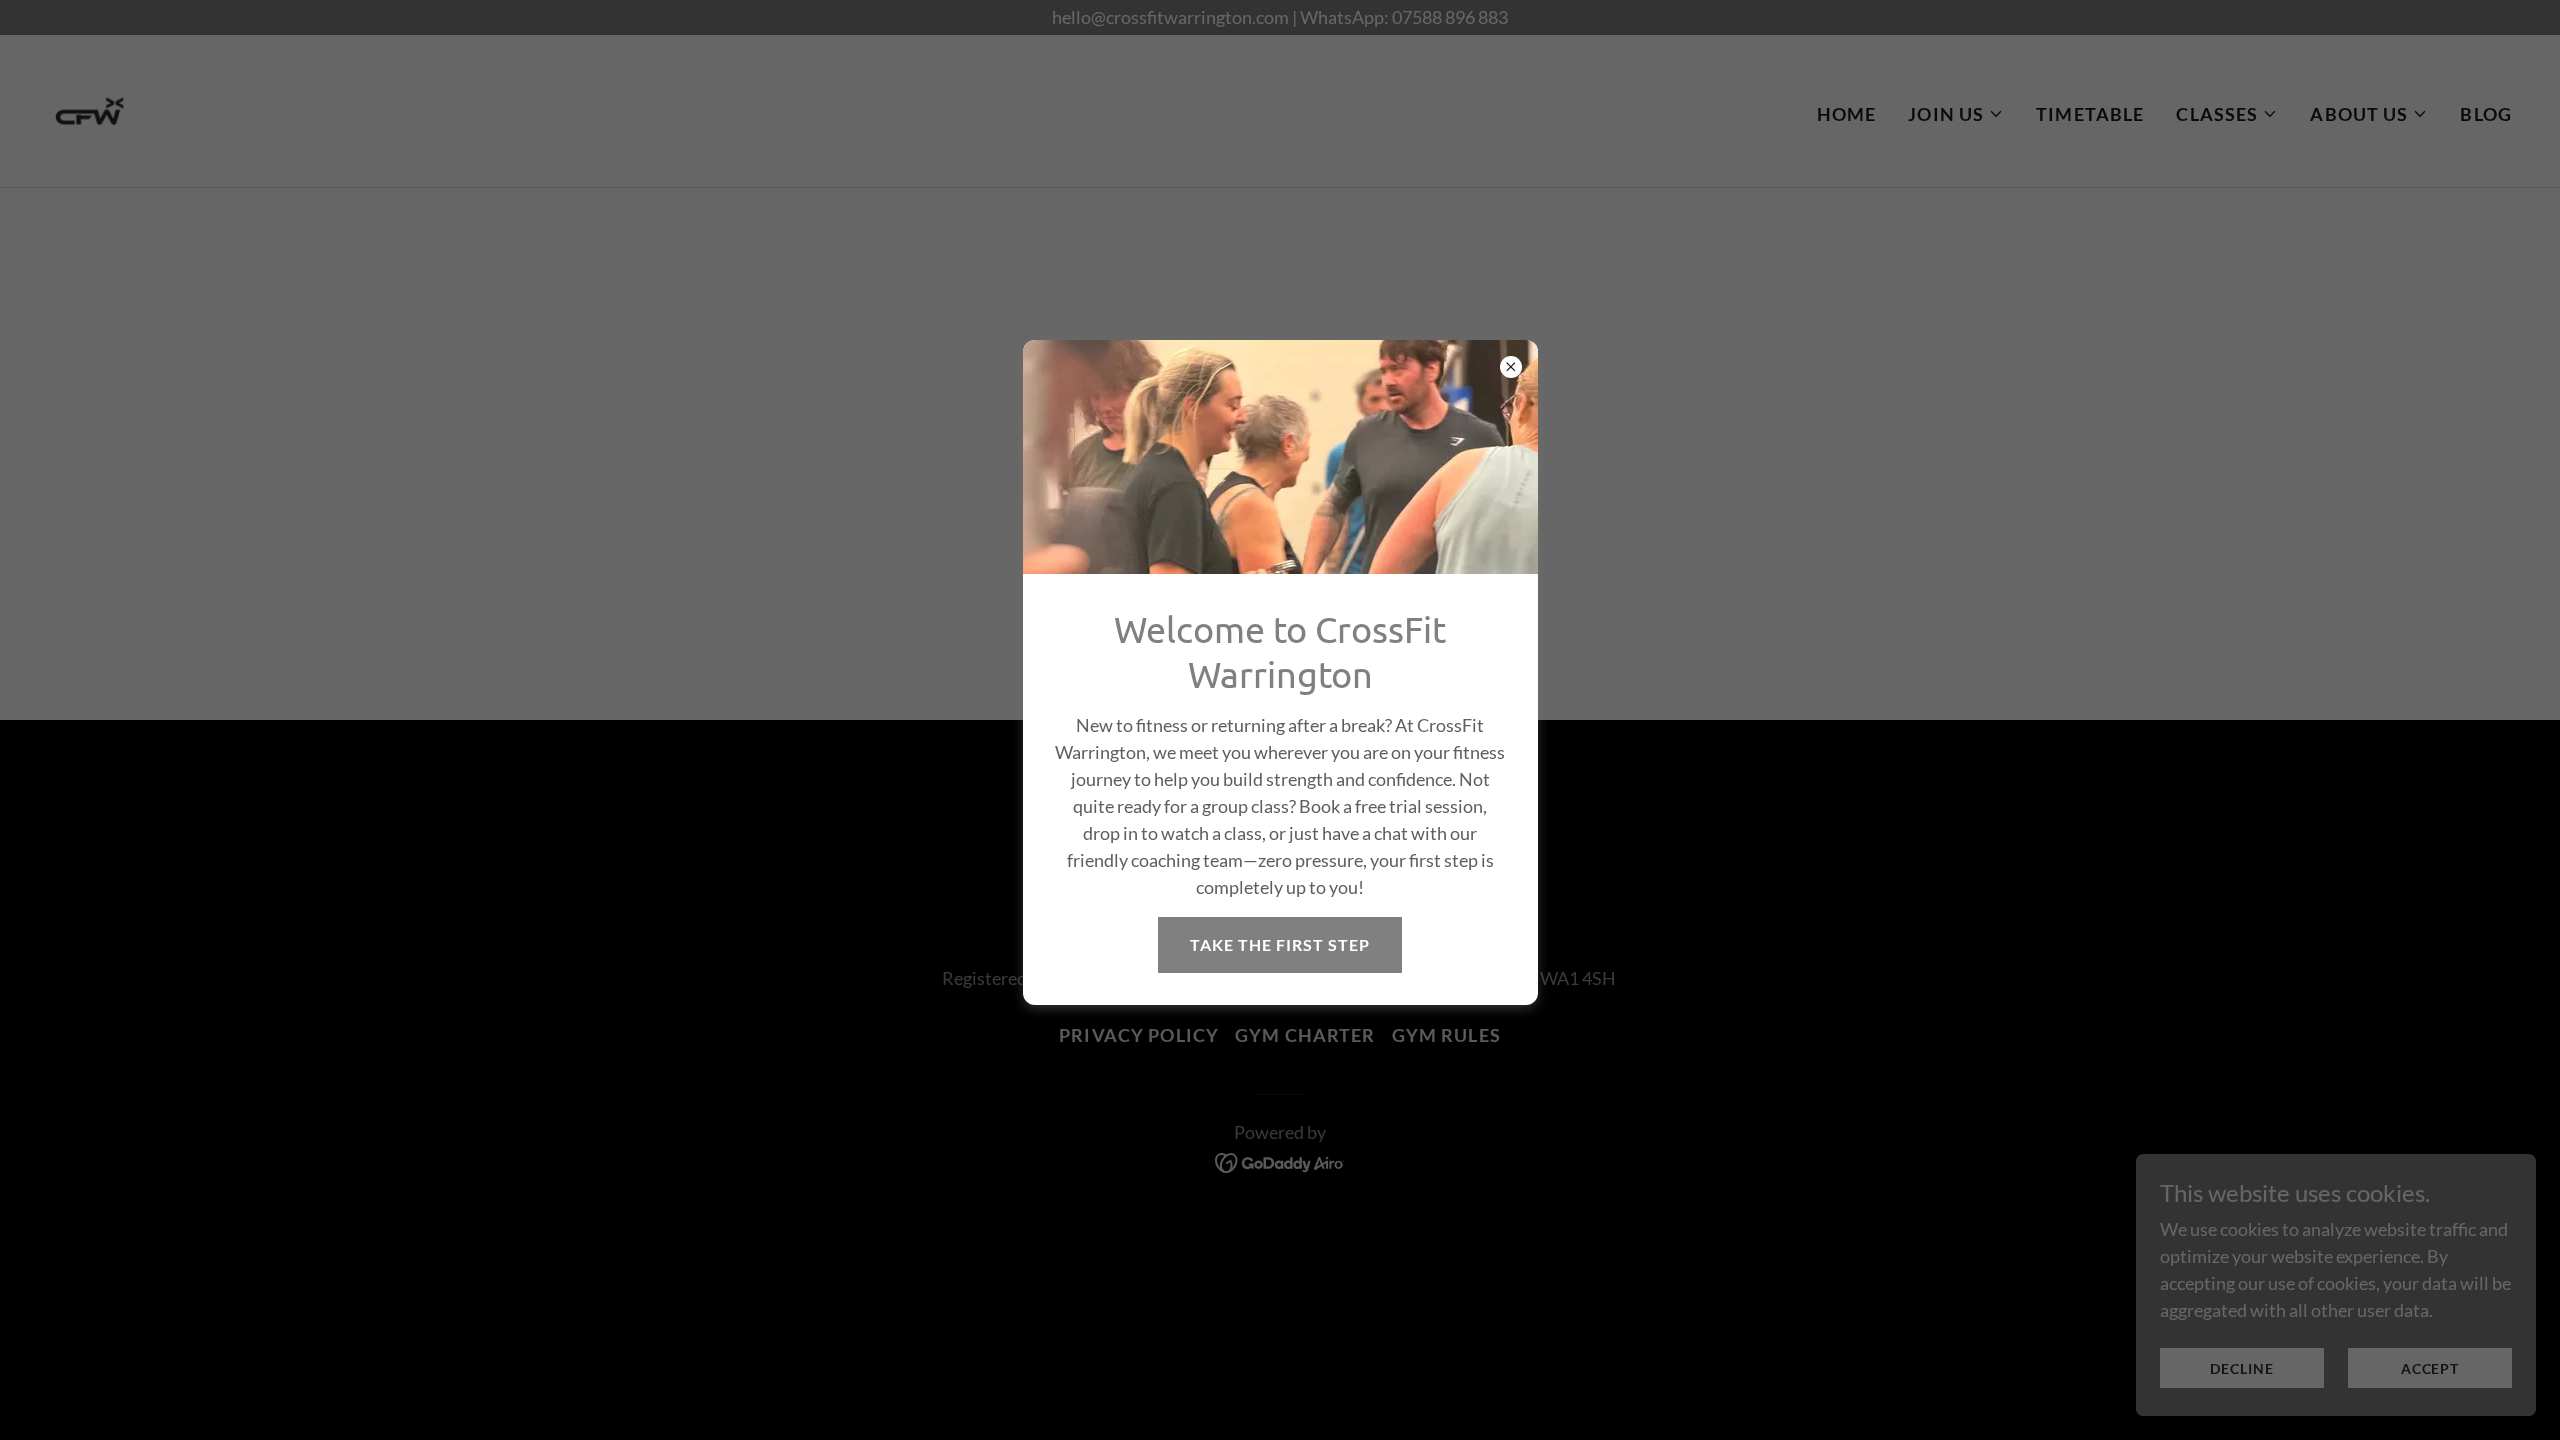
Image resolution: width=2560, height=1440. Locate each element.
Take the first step (1280, 944)
